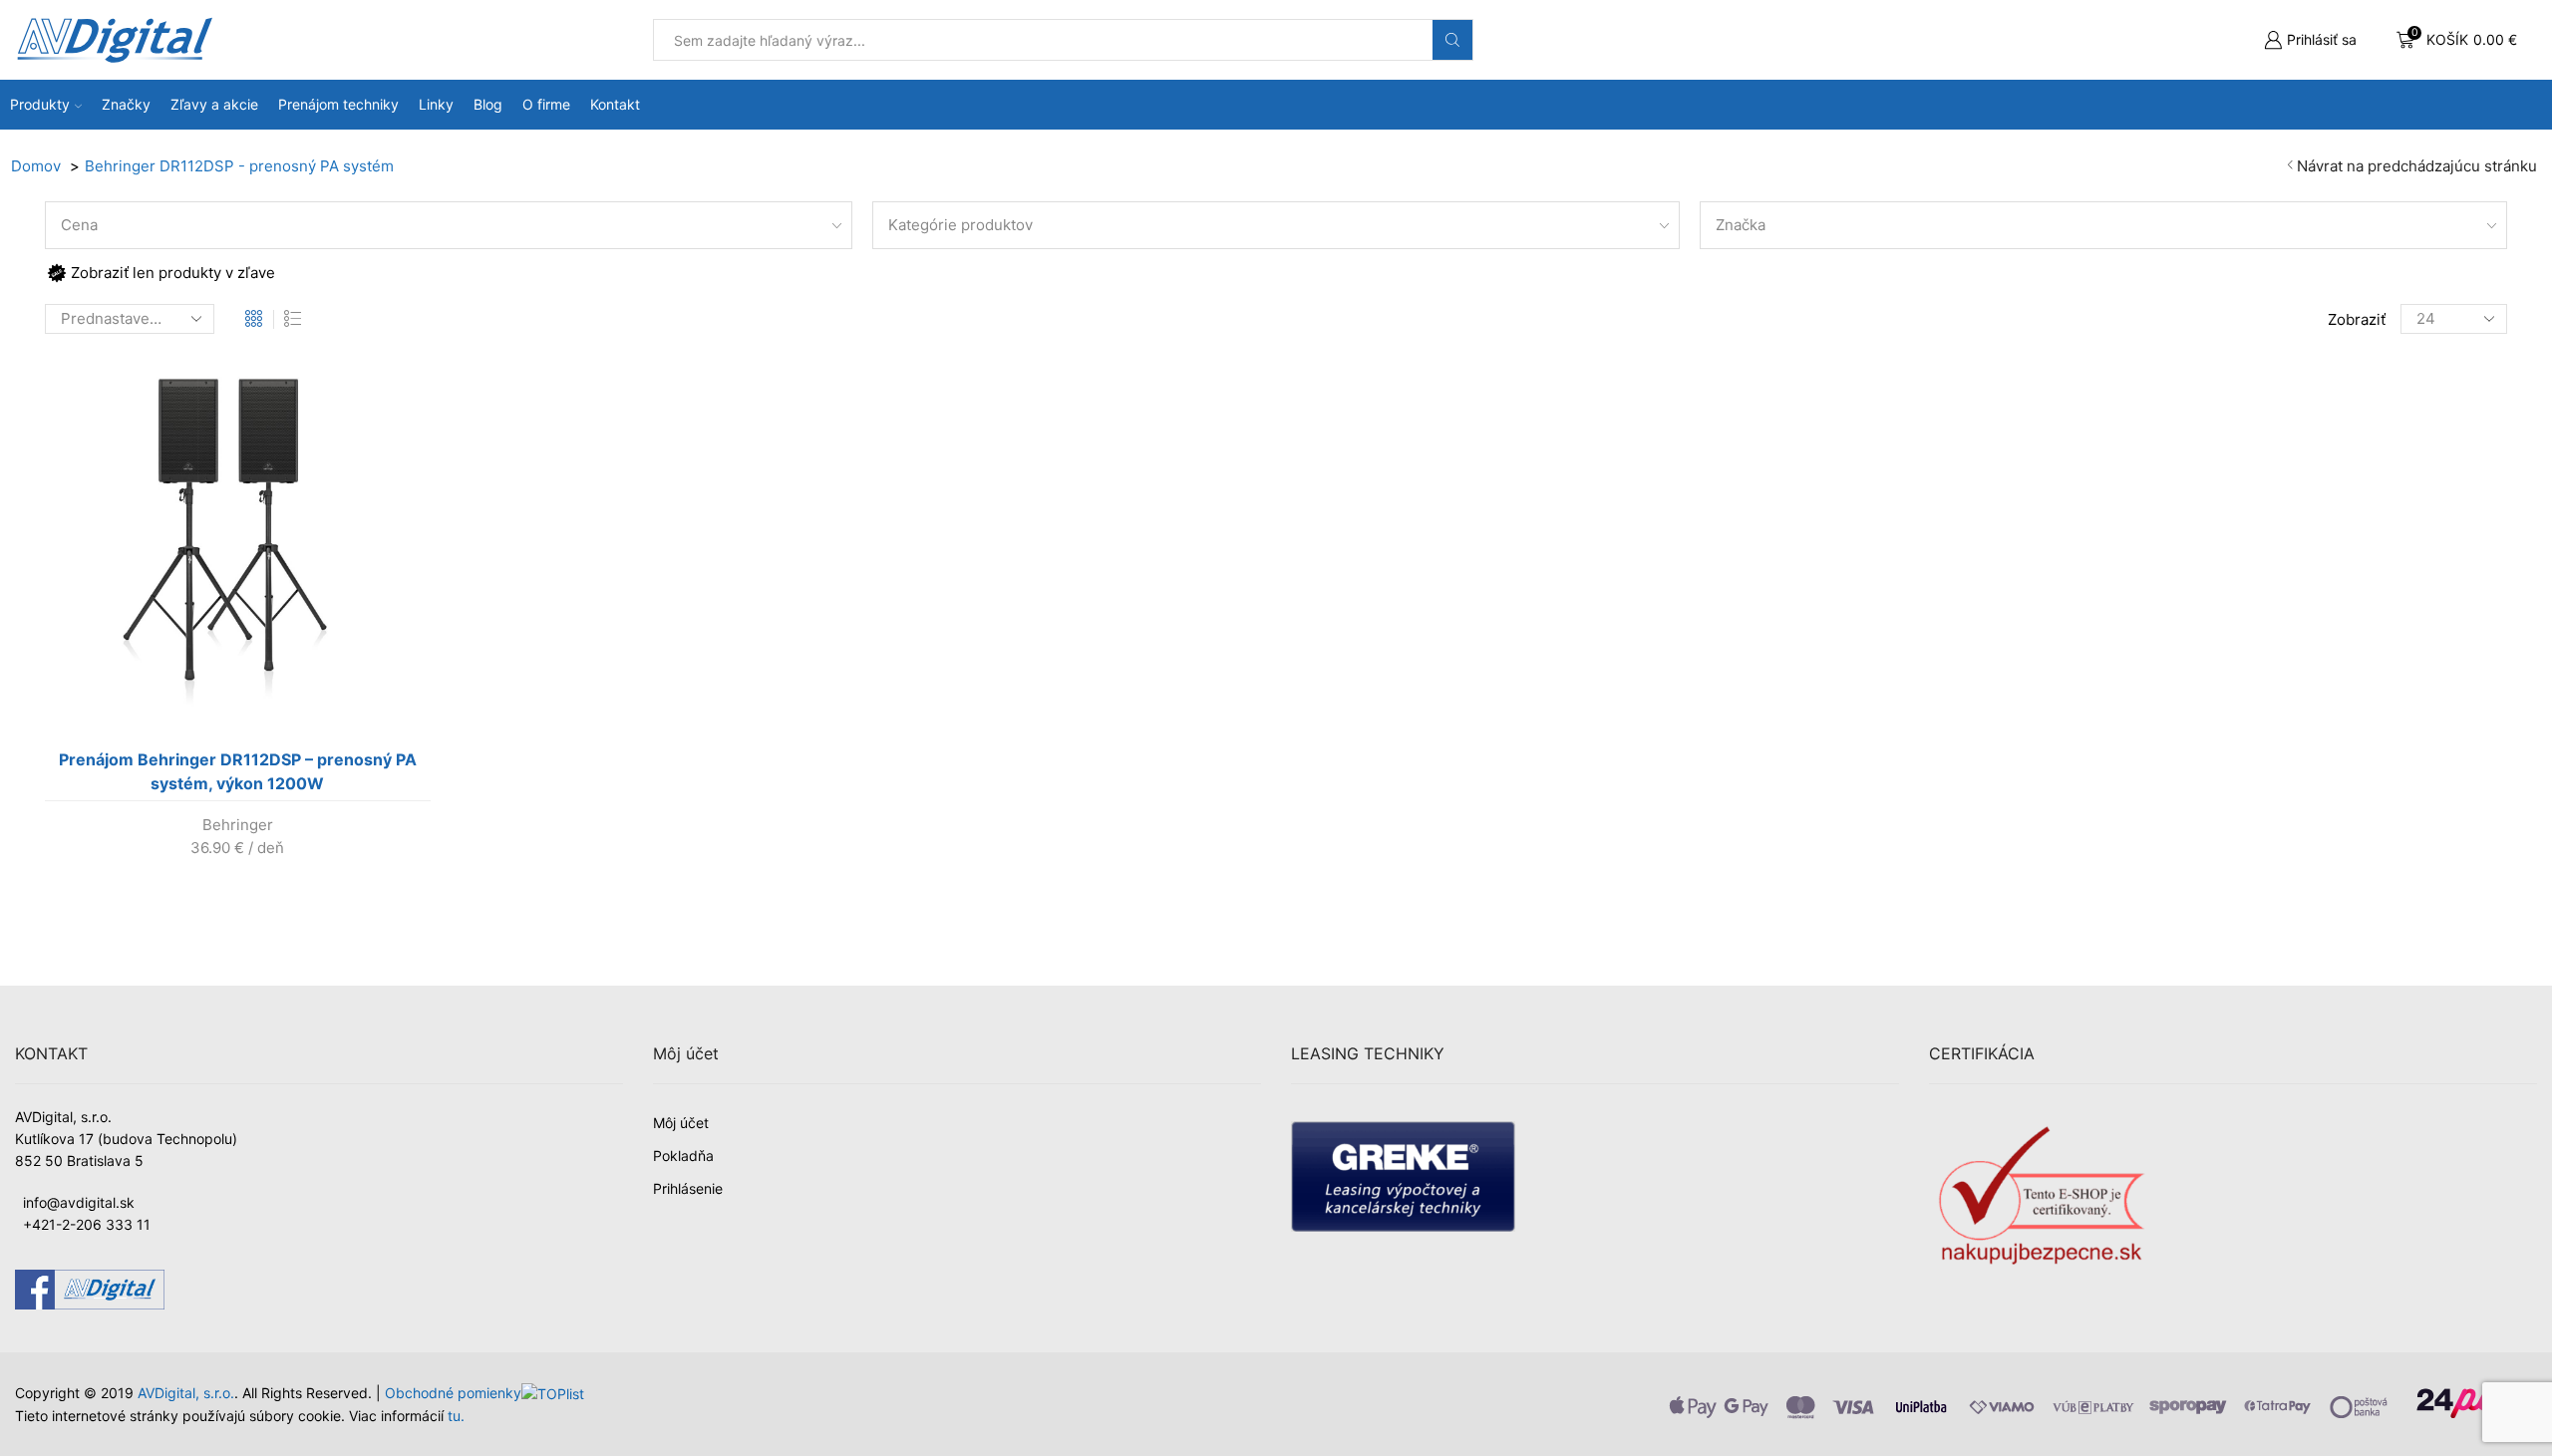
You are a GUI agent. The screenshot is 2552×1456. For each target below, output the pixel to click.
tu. (456, 1416)
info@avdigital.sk (79, 1202)
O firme (546, 104)
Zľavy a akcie (214, 104)
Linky (436, 104)
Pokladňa (683, 1156)
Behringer (238, 825)
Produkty (40, 104)
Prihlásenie (688, 1188)
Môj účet (681, 1123)
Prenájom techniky (338, 104)
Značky (126, 104)
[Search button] (1452, 40)
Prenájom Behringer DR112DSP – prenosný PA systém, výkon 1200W (238, 771)
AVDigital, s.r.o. (186, 1393)
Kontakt (615, 104)
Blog (488, 104)
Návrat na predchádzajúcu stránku (2417, 166)
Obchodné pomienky (453, 1393)
